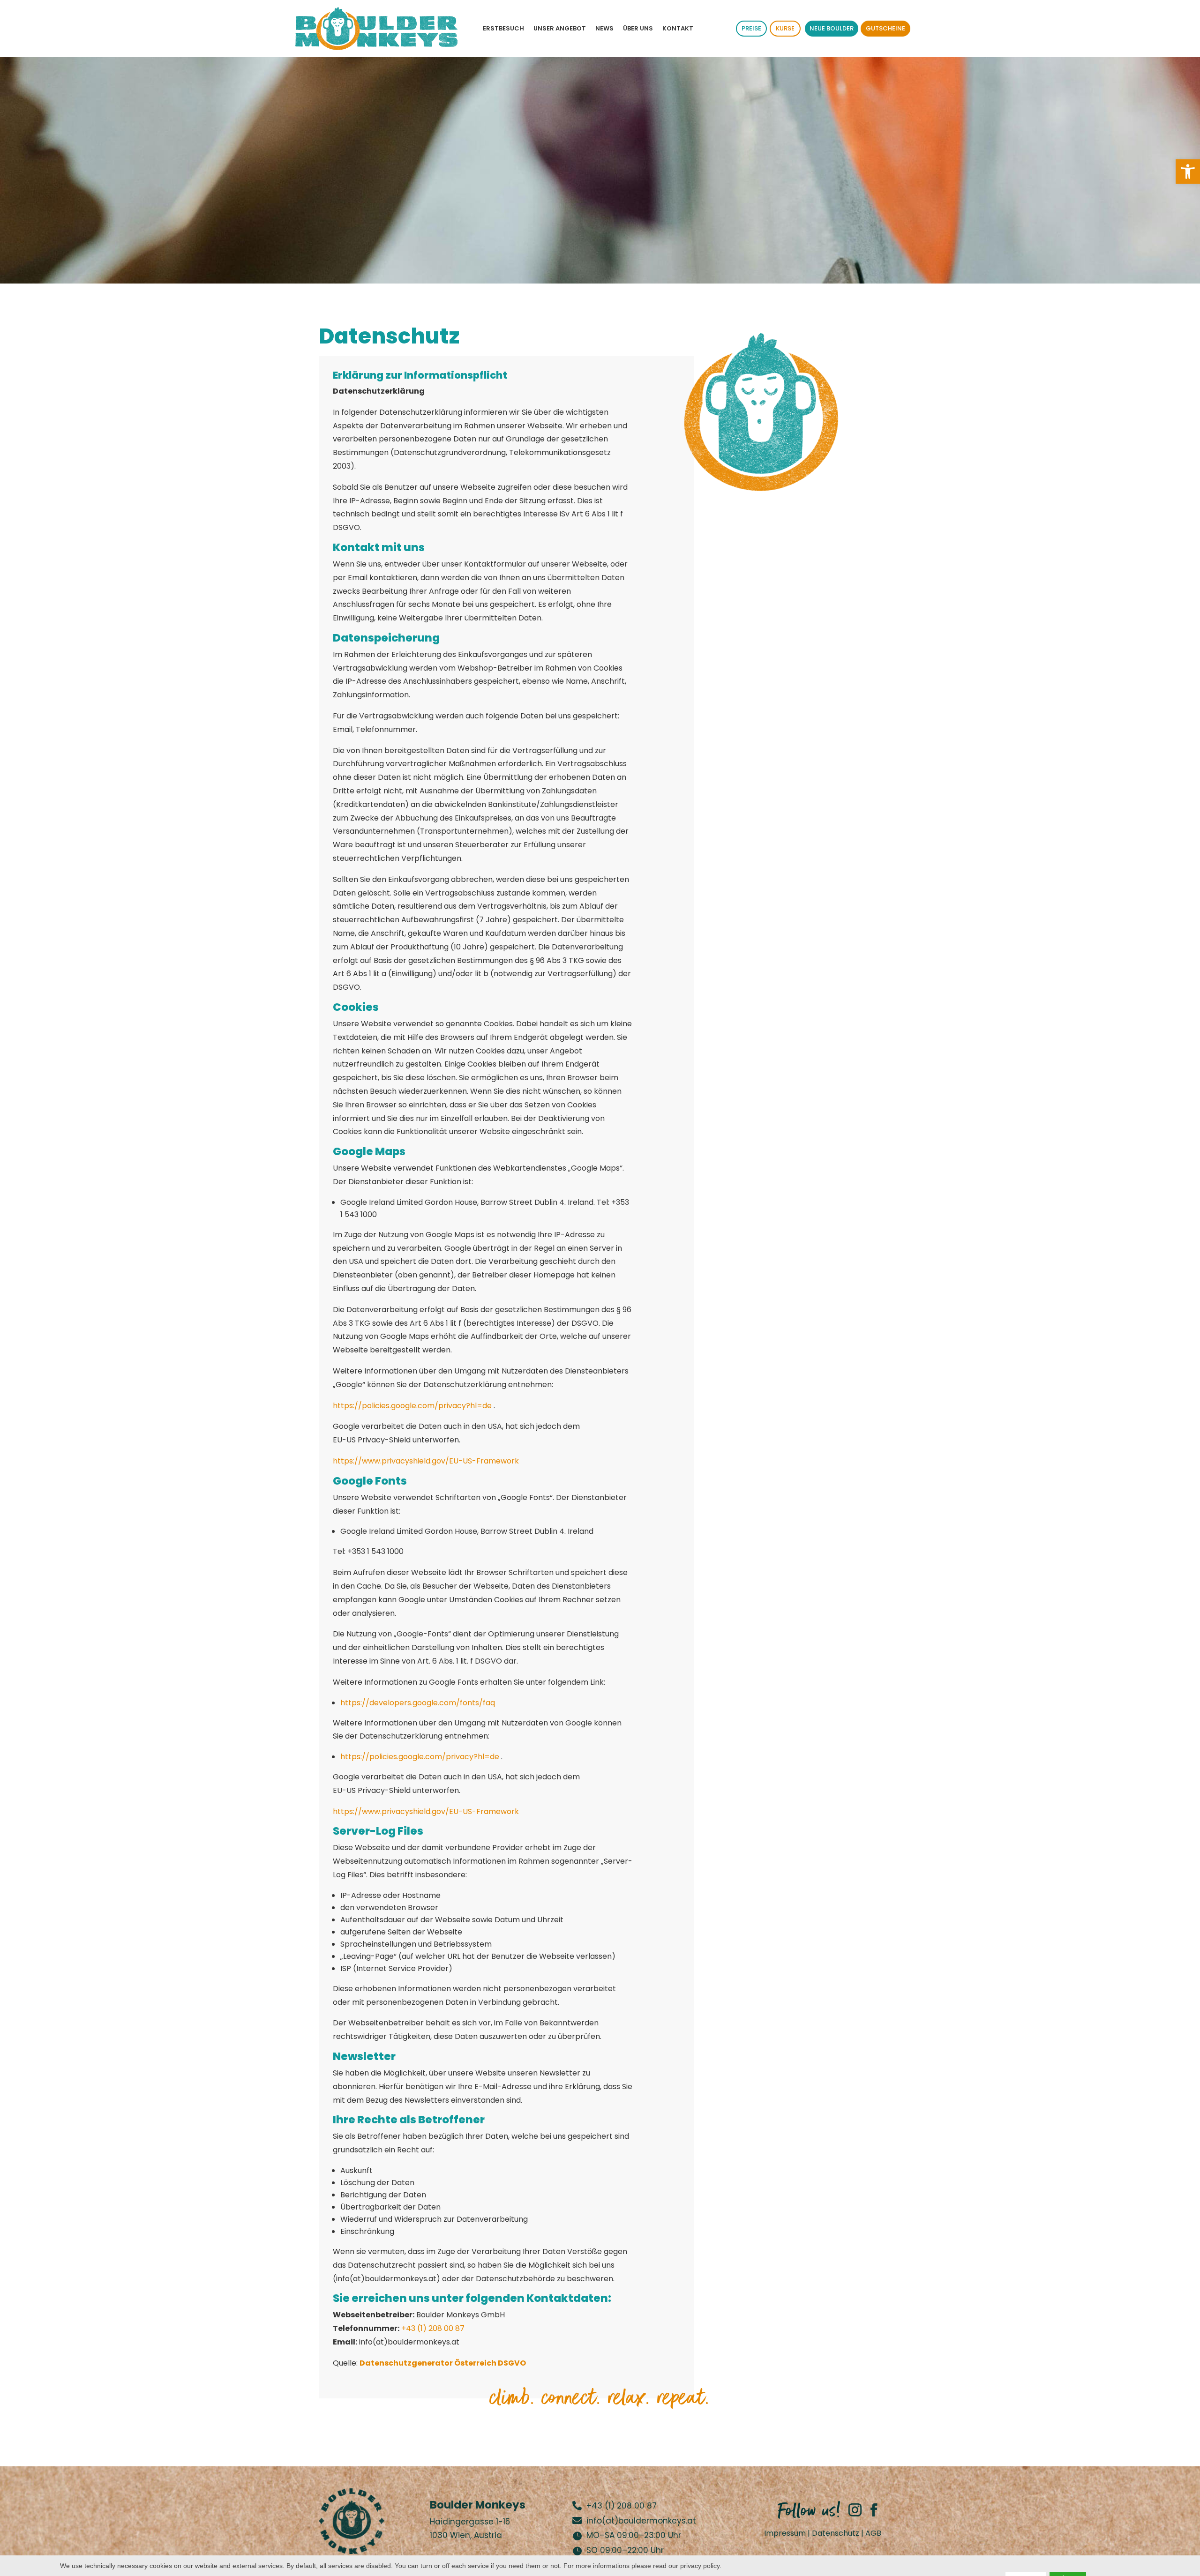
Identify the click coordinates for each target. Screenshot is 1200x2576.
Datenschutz (836, 2533)
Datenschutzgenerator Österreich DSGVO (443, 2363)
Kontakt (678, 28)
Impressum (785, 2533)
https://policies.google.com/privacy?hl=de (413, 1406)
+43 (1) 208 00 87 (433, 2328)
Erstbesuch (503, 28)
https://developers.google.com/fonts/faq (418, 1703)
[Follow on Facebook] (874, 2510)
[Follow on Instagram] (855, 2510)
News (604, 28)
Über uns (638, 28)
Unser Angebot (560, 28)
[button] (1188, 172)
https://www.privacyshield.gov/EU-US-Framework (426, 1461)
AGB (873, 2533)
